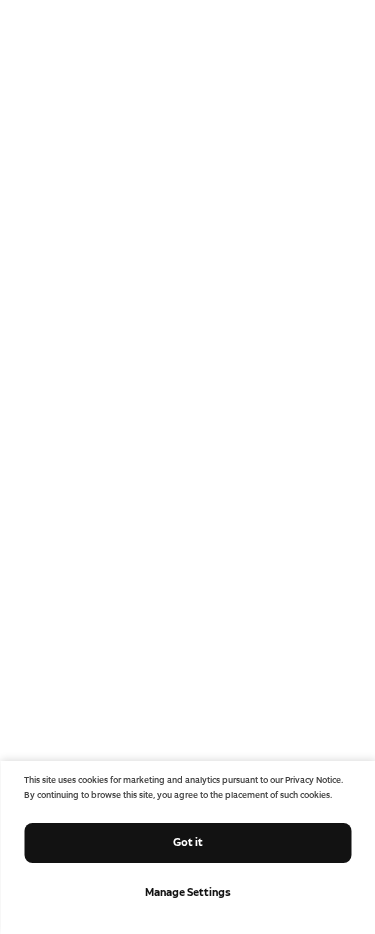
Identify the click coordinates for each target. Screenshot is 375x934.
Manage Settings (188, 892)
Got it (188, 842)
